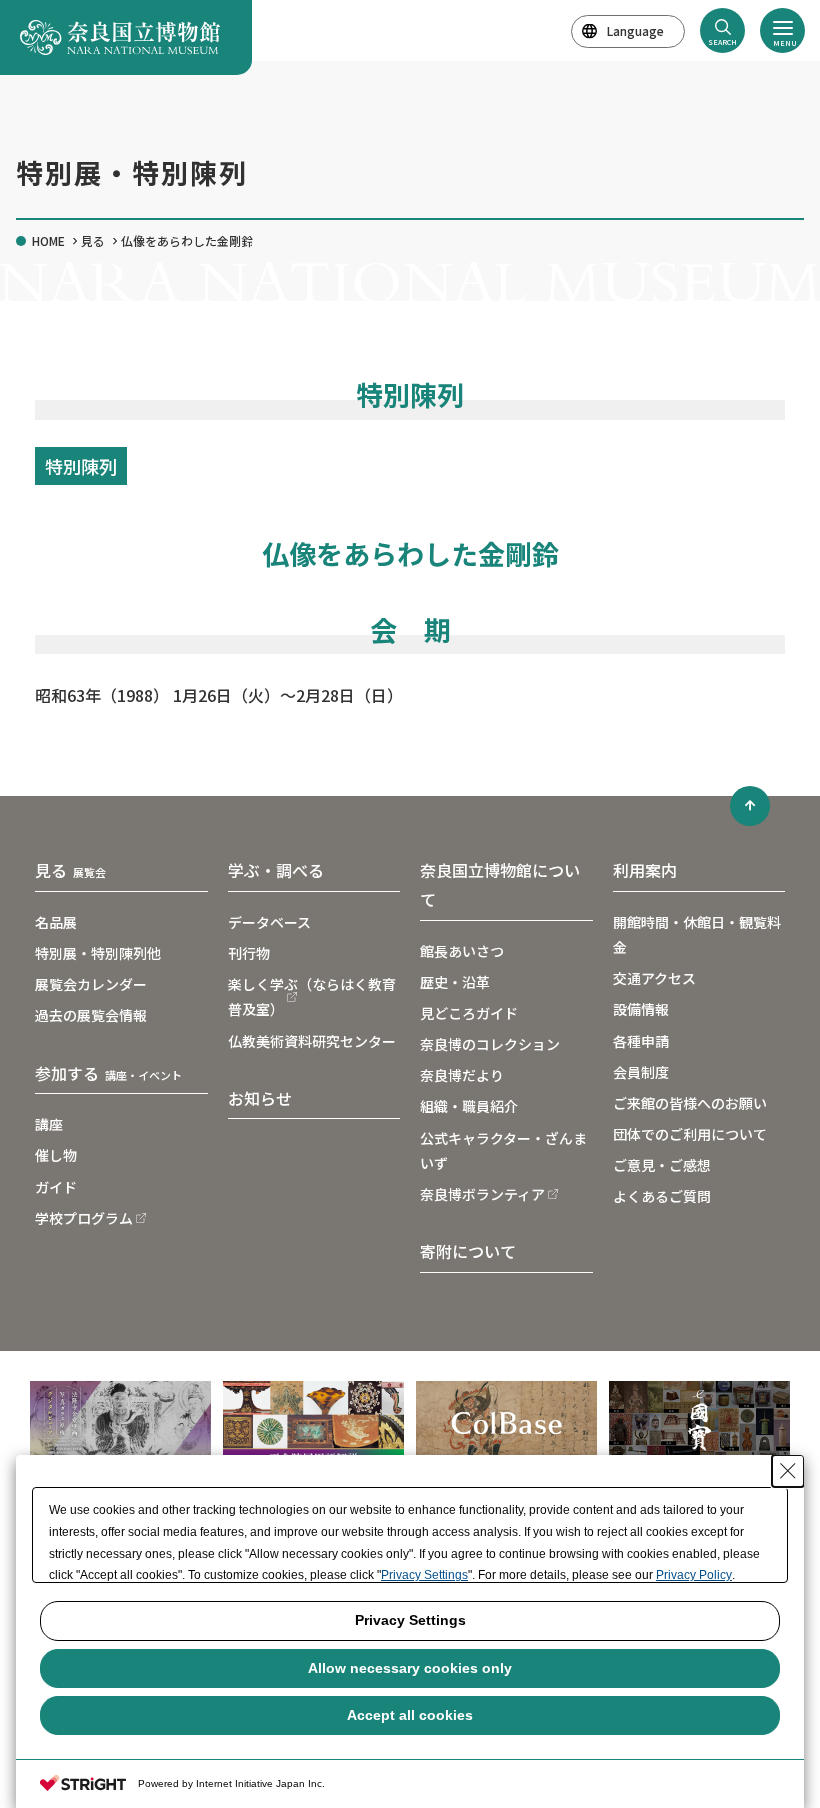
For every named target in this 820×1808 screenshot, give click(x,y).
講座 (49, 1124)
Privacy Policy (694, 1575)
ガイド (56, 1187)
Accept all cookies (410, 1715)
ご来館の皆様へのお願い (690, 1103)
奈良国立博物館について (500, 884)
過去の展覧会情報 (91, 1015)
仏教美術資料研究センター (312, 1041)
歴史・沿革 (455, 982)
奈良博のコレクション (490, 1044)
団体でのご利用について (690, 1134)
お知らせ (260, 1098)
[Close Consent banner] (788, 1471)
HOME (48, 240)
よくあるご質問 (662, 1196)
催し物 (56, 1155)
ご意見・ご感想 (662, 1165)
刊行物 (249, 953)
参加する (108, 1073)
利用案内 (645, 870)
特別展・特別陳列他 (98, 953)
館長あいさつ (462, 951)
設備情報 (641, 1009)
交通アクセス (654, 978)
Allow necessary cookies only (410, 1668)
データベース (269, 922)
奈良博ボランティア (482, 1194)
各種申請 (641, 1041)
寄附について (468, 1251)
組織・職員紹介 (469, 1106)
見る (93, 240)
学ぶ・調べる (276, 870)
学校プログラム (84, 1218)
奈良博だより (462, 1075)
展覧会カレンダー (91, 984)
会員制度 (641, 1072)
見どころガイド (469, 1013)
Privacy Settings (424, 1575)
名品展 (56, 922)
